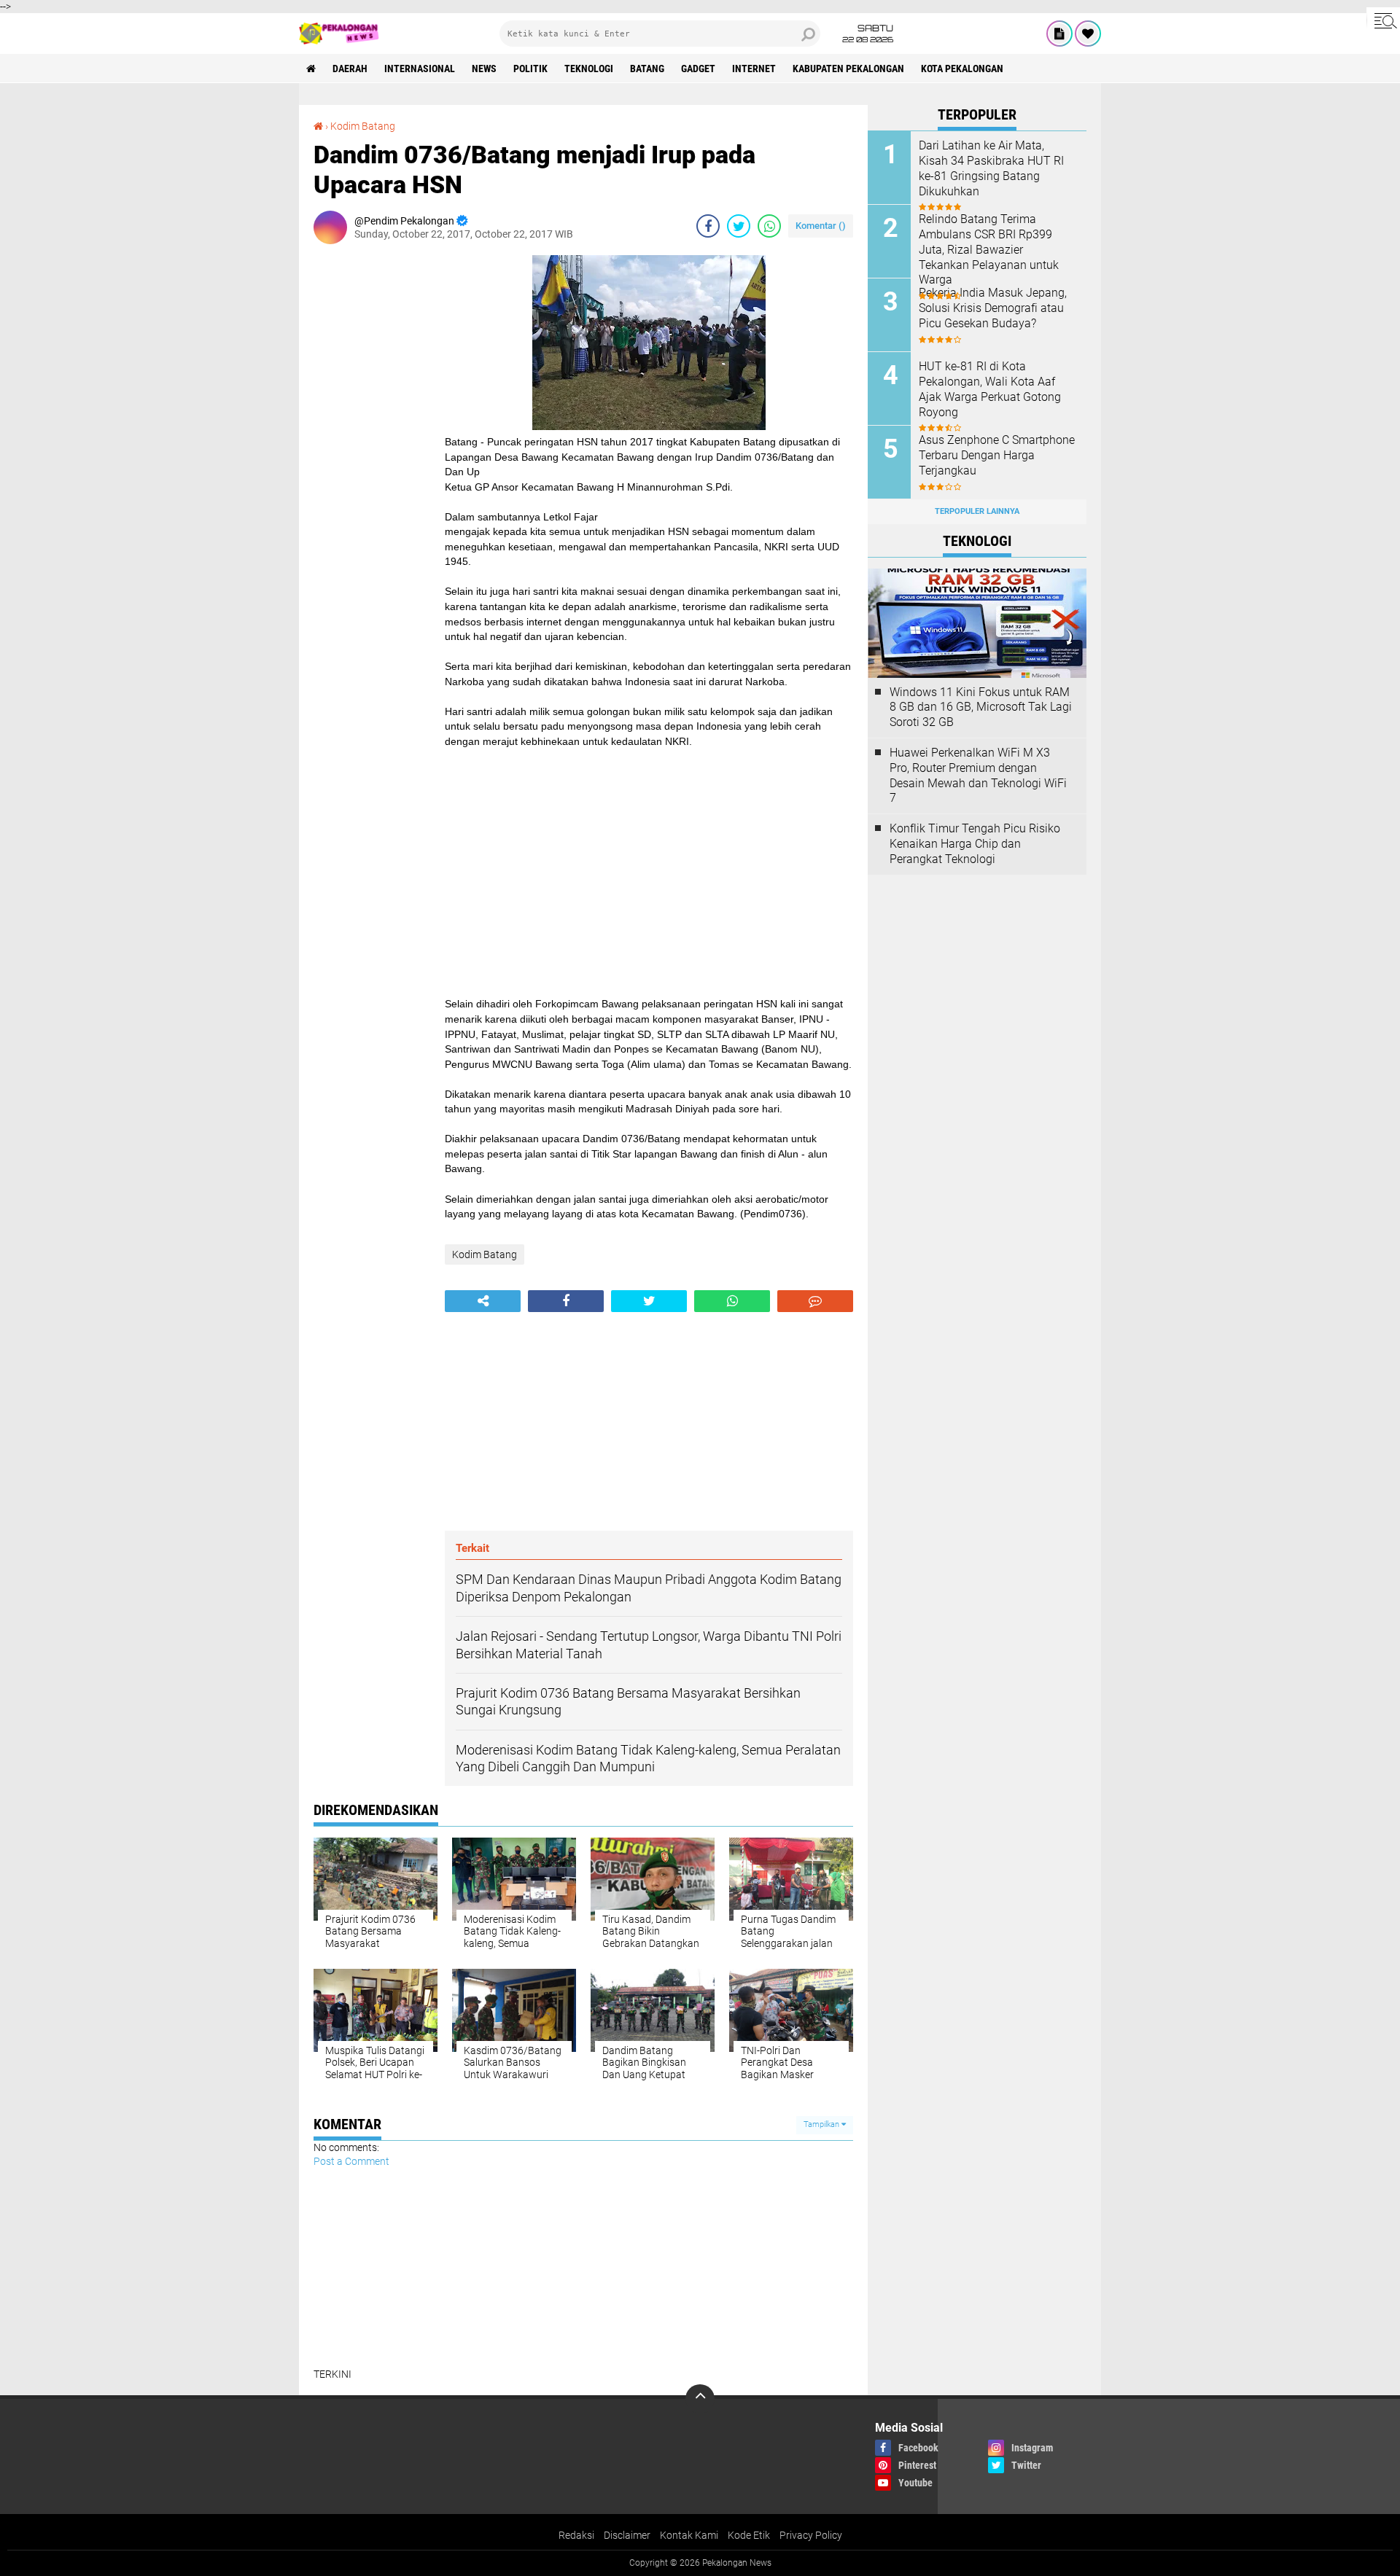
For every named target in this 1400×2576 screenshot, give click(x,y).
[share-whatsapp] (769, 226)
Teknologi (589, 69)
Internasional (420, 69)
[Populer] (1088, 34)
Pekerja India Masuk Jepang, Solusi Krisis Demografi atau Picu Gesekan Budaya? (993, 308)
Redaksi (576, 2535)
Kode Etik (749, 2535)
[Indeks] (1059, 34)
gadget (698, 69)
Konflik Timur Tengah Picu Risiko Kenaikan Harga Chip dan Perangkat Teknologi (975, 844)
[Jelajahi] (1383, 20)
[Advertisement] (372, 474)
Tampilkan (822, 2124)
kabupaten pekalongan (848, 69)
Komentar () (821, 226)
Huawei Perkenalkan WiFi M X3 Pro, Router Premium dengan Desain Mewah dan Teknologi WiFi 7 (978, 775)
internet (754, 69)
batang (647, 69)
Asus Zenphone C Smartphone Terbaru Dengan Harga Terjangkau (997, 455)
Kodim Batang (363, 126)
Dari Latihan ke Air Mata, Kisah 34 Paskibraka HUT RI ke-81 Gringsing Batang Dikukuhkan (991, 168)
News (484, 69)
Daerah (350, 69)
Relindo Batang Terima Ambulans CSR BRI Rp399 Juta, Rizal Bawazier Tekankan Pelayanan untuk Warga (989, 249)
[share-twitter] (739, 226)
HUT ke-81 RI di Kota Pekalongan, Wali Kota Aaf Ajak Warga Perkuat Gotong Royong (990, 389)
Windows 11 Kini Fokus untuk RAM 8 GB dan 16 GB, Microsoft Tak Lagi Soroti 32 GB (981, 707)
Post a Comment (351, 2161)
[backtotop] (700, 2399)
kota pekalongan (962, 69)
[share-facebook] (708, 226)
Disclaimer (627, 2535)
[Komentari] (815, 1301)
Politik (530, 69)
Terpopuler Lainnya (977, 511)
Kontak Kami (689, 2535)
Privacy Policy (811, 2535)
